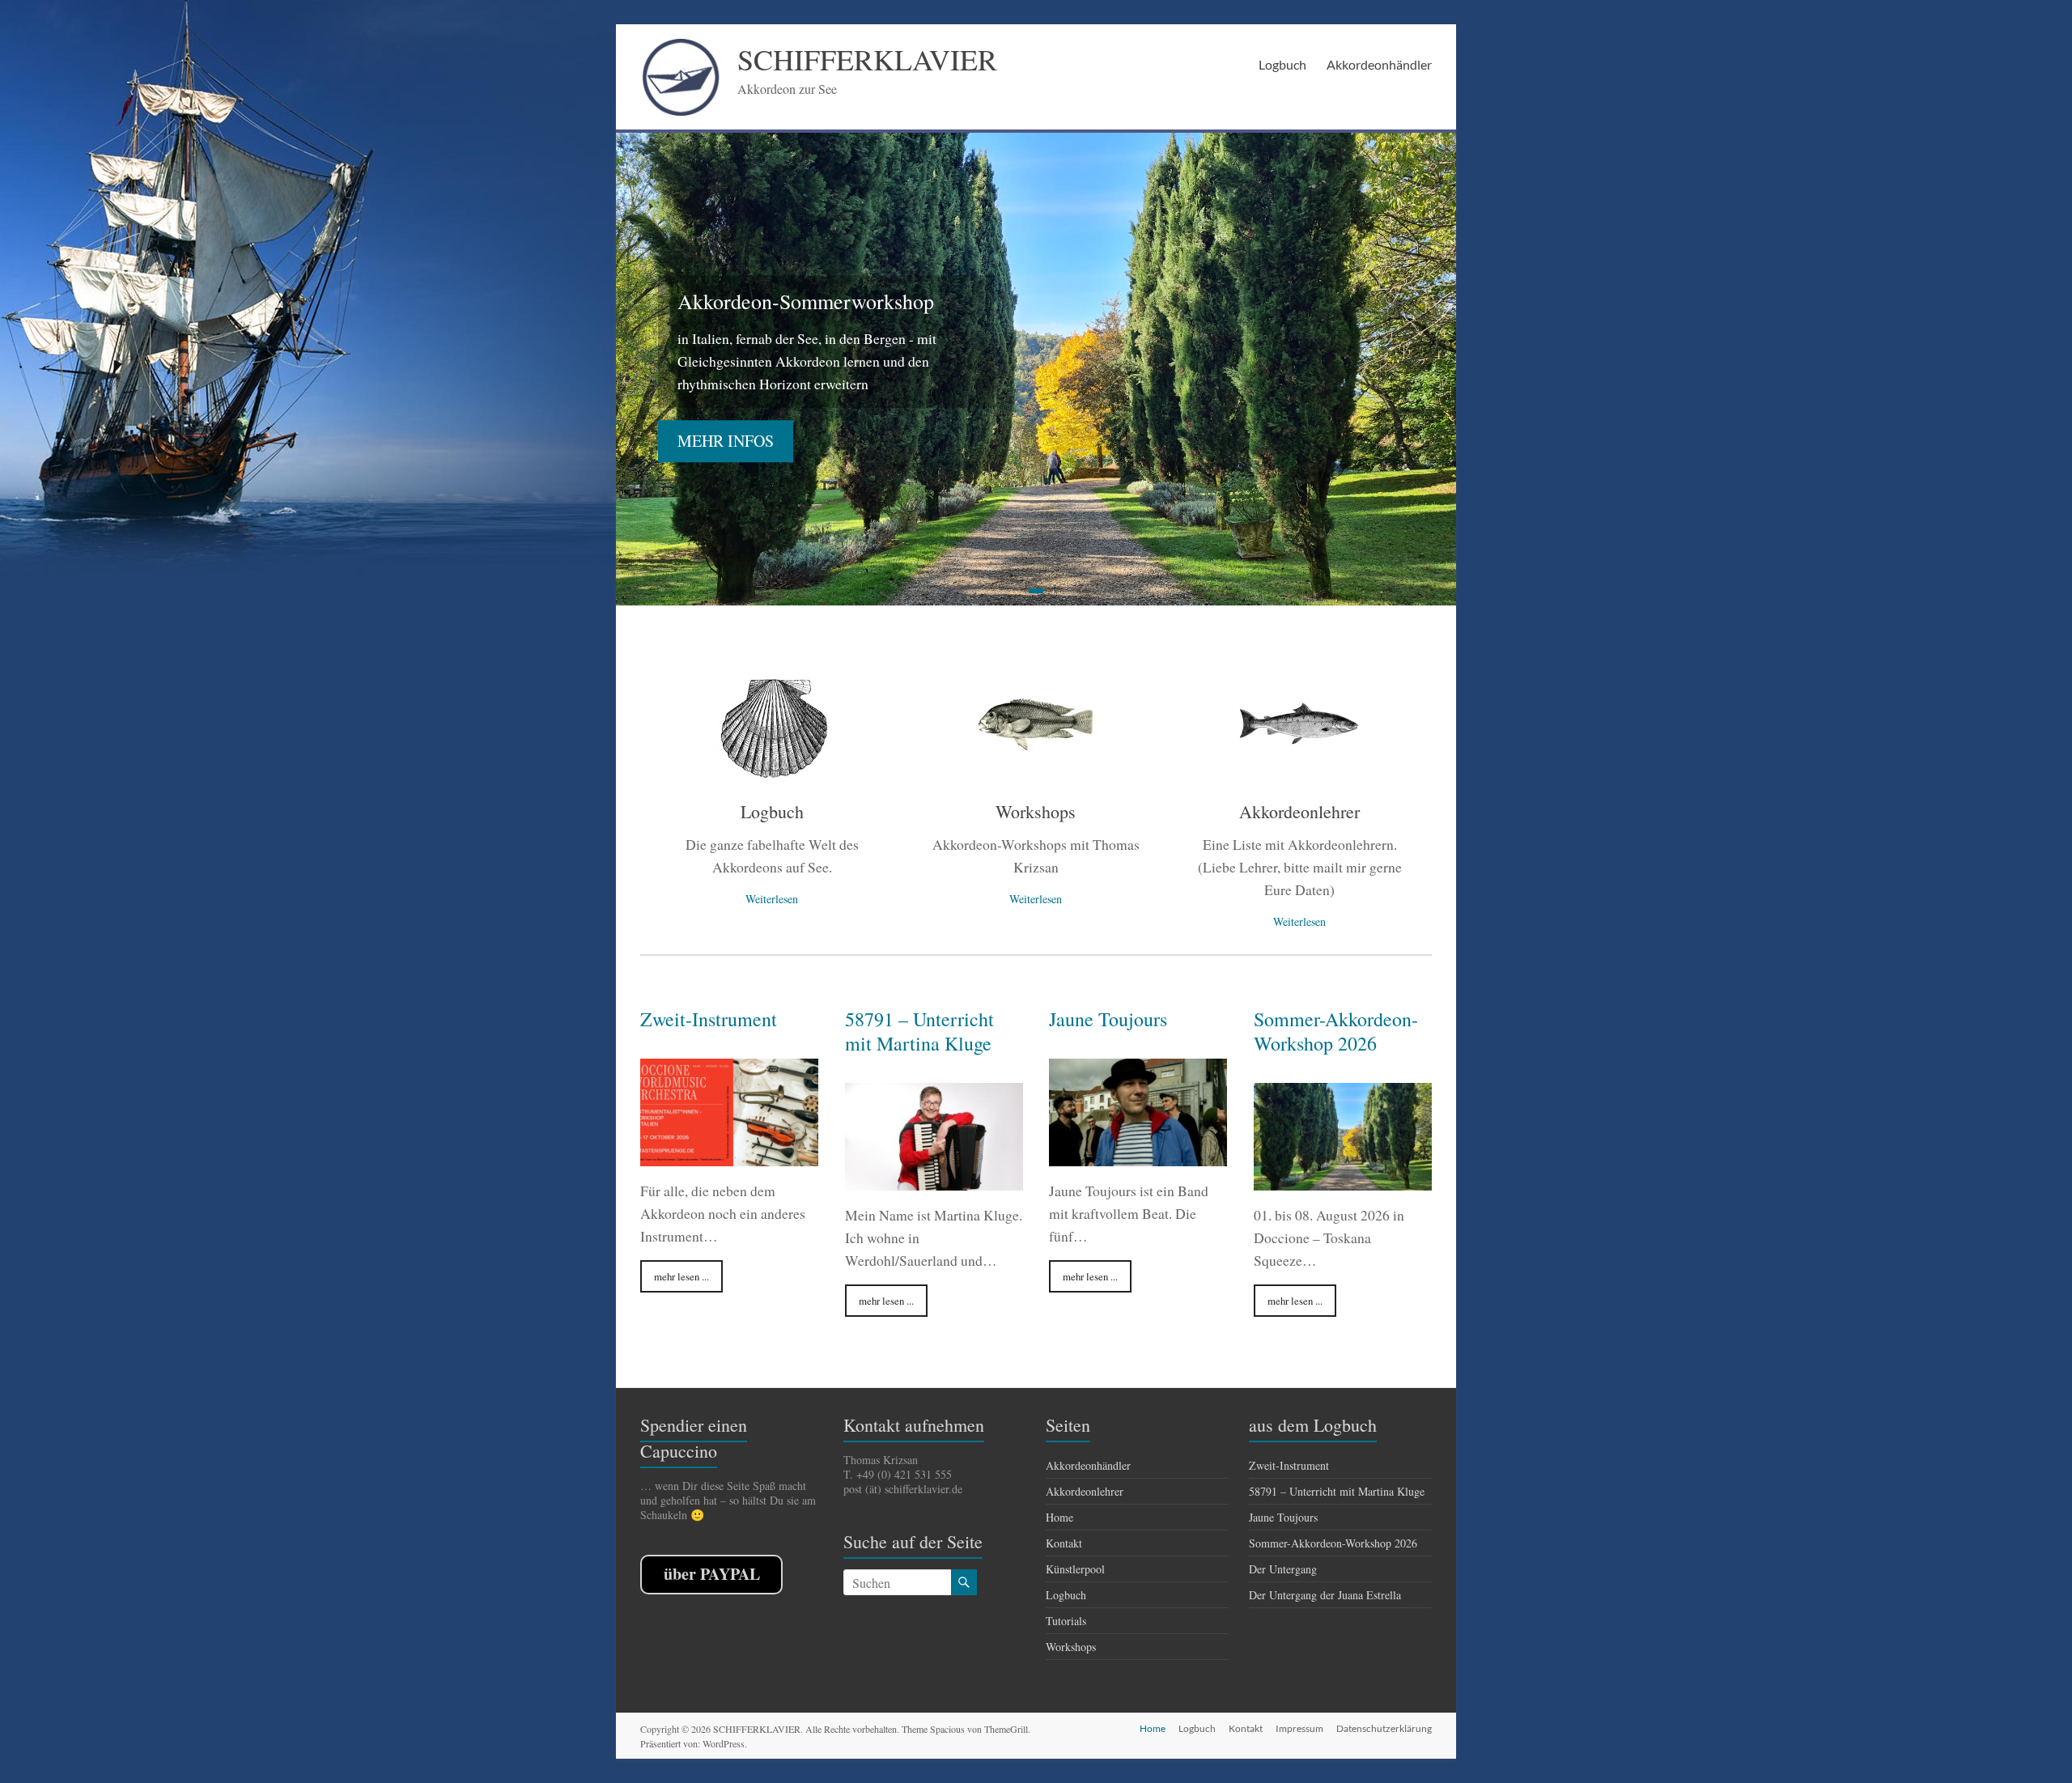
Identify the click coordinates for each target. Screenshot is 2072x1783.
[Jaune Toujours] (1138, 1158)
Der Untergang (1283, 1569)
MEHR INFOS (726, 442)
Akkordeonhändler (1379, 64)
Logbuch (1282, 64)
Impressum (1299, 1728)
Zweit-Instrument (709, 1019)
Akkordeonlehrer (1299, 811)
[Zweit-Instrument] (729, 1158)
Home (1059, 1517)
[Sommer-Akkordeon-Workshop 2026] (1343, 1182)
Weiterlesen (772, 899)
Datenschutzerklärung (1384, 1728)
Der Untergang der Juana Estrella (1325, 1595)
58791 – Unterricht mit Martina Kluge (919, 1031)
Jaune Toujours (1108, 1019)
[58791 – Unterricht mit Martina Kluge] (934, 1182)
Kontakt (1064, 1543)
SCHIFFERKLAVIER (867, 59)
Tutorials (1066, 1621)
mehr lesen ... (681, 1276)
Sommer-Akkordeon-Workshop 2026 (1336, 1031)
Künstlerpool (1075, 1569)
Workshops (1036, 811)
